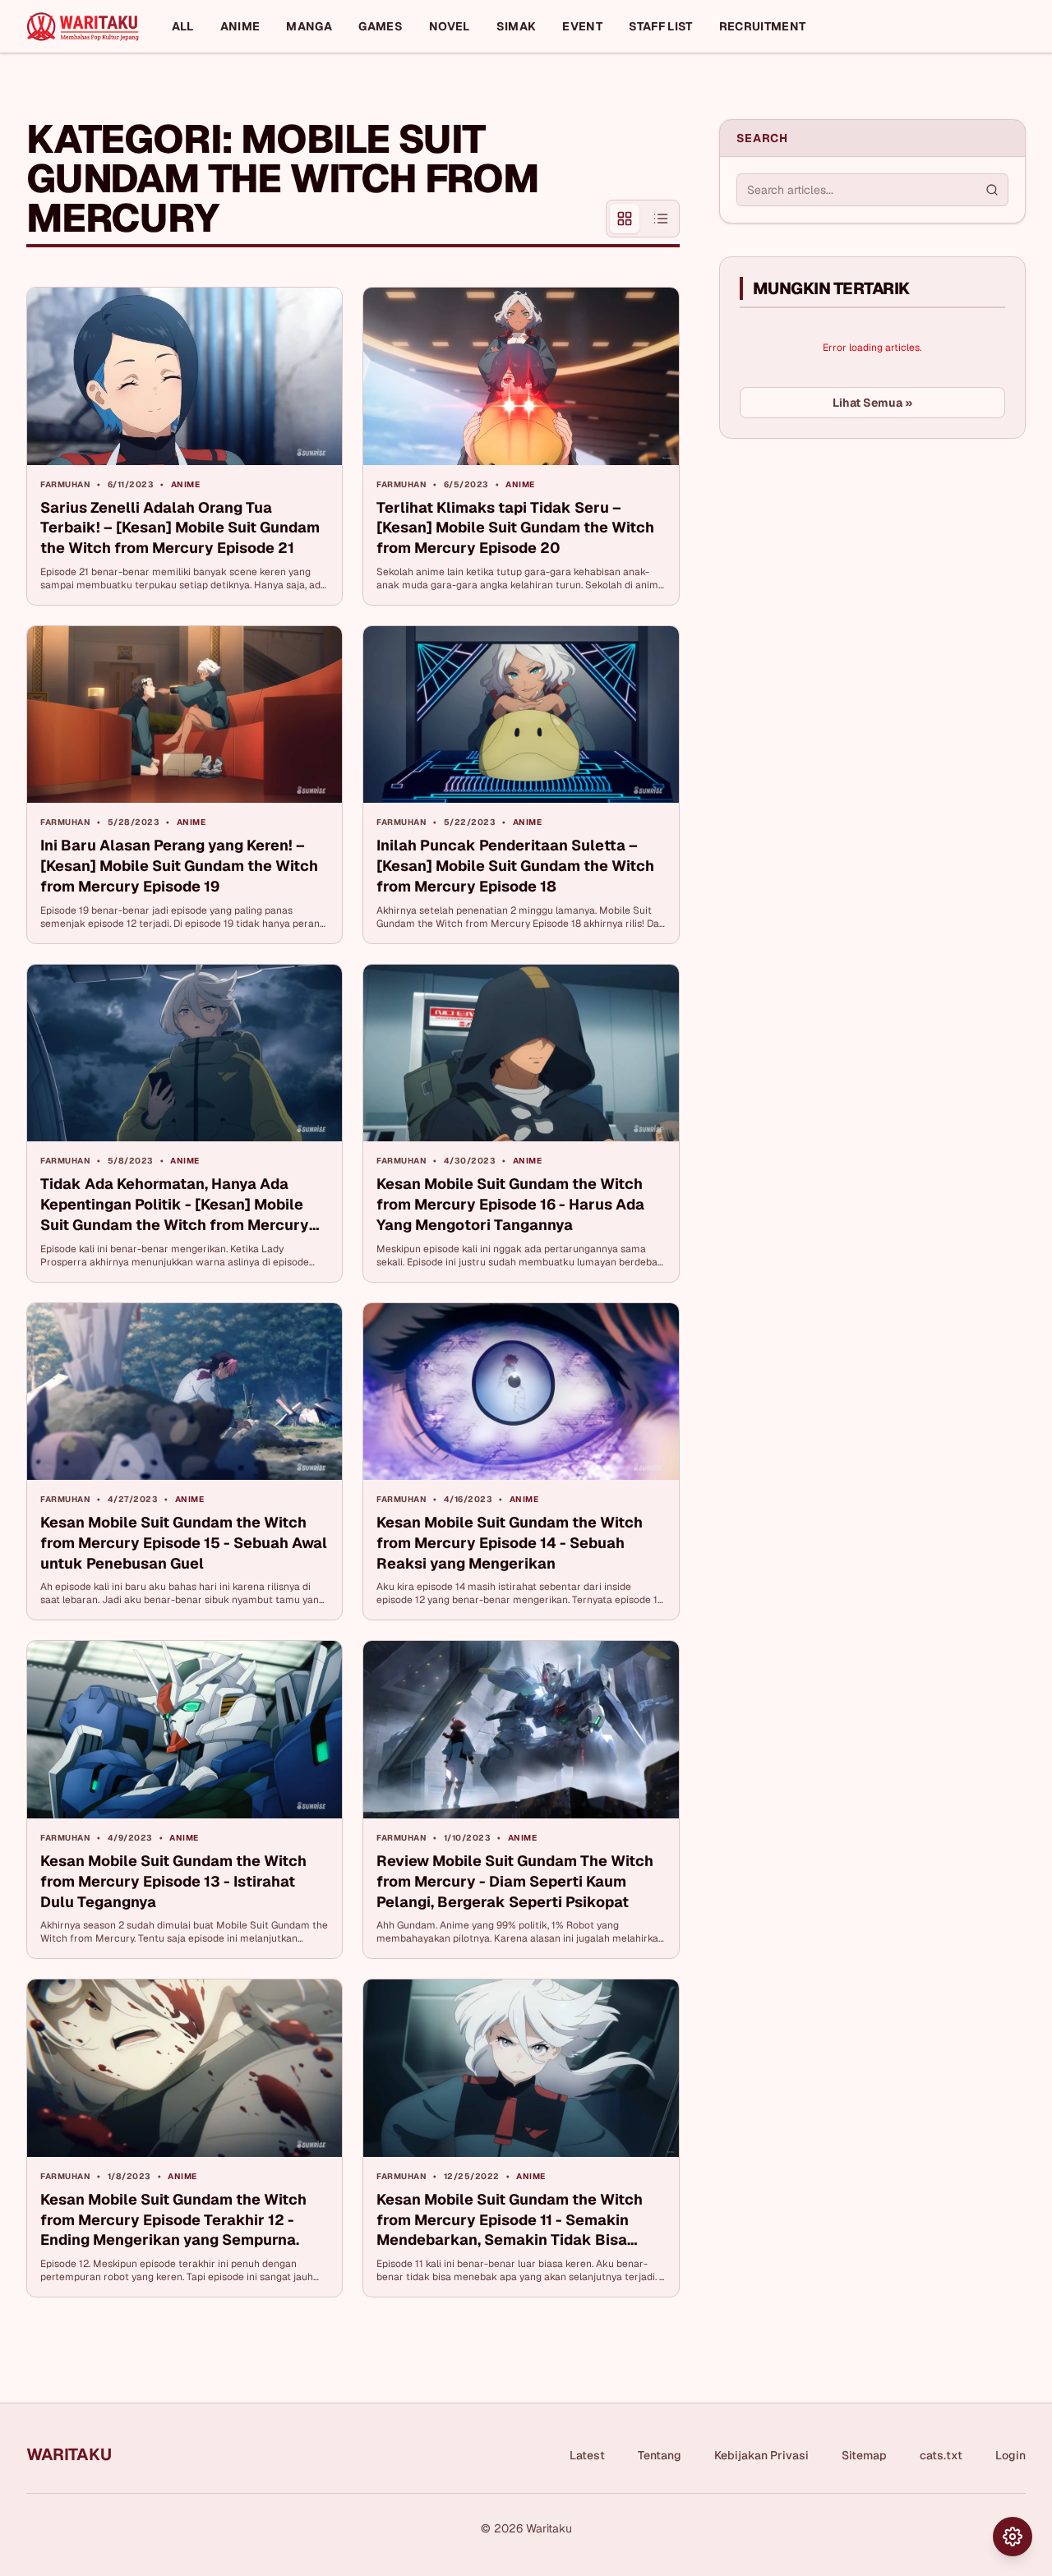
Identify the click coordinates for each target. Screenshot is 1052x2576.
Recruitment (763, 26)
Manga (309, 26)
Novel (450, 26)
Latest (587, 2455)
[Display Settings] (1013, 2537)
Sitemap (864, 2455)
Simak (517, 26)
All (183, 26)
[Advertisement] (842, 574)
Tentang (660, 2455)
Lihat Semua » (872, 403)
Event (582, 26)
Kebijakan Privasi (761, 2455)
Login (1010, 2455)
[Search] (992, 190)
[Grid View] (625, 219)
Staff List (661, 26)
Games (381, 26)
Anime (240, 26)
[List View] (661, 219)
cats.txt (941, 2455)
